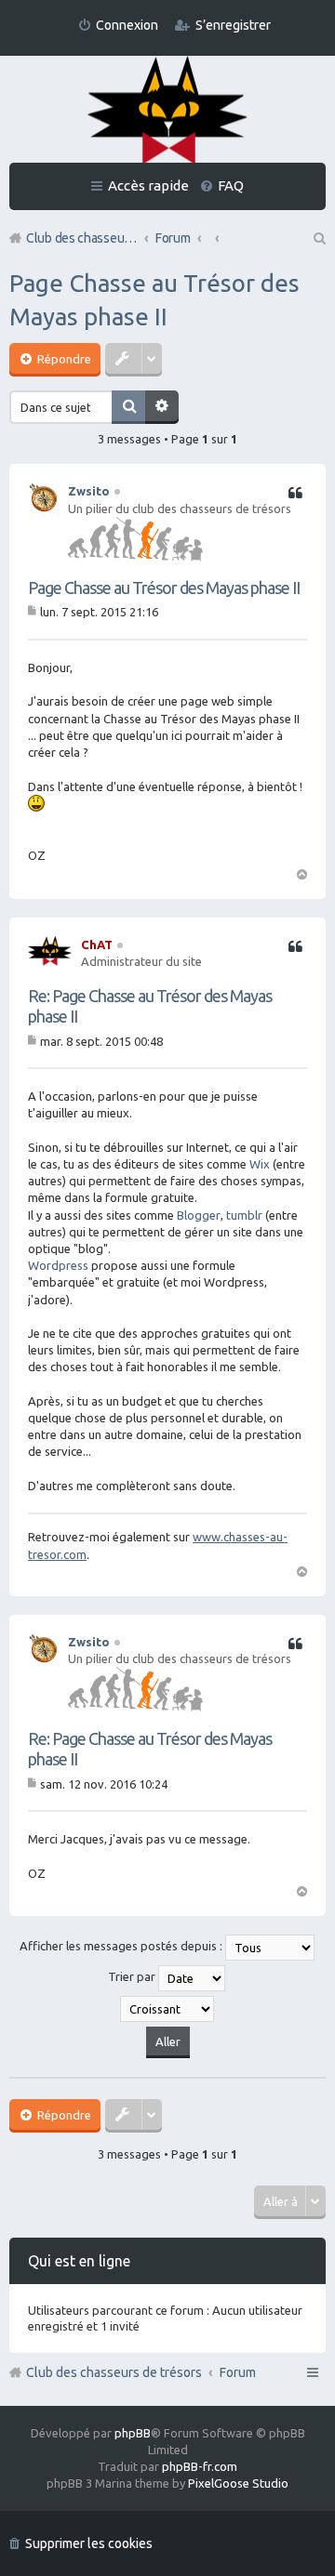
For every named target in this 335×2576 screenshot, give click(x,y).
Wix (260, 1164)
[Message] (34, 612)
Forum (238, 2372)
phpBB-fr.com (200, 2466)
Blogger (199, 1215)
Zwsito (89, 491)
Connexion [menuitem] (127, 25)
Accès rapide (148, 185)
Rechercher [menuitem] (318, 238)
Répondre (63, 359)
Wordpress (58, 1265)
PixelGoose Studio (238, 2483)
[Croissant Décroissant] (167, 2009)
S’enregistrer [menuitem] (233, 25)
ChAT (97, 945)
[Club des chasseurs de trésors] (167, 111)
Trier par (133, 1976)
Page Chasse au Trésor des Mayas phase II (164, 588)
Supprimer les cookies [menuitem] (89, 2543)
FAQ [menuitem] (231, 185)
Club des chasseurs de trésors (114, 2372)
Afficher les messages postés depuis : (122, 1946)
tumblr (244, 1215)
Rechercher (128, 407)
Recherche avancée (162, 407)
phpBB (133, 2433)
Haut (301, 873)
